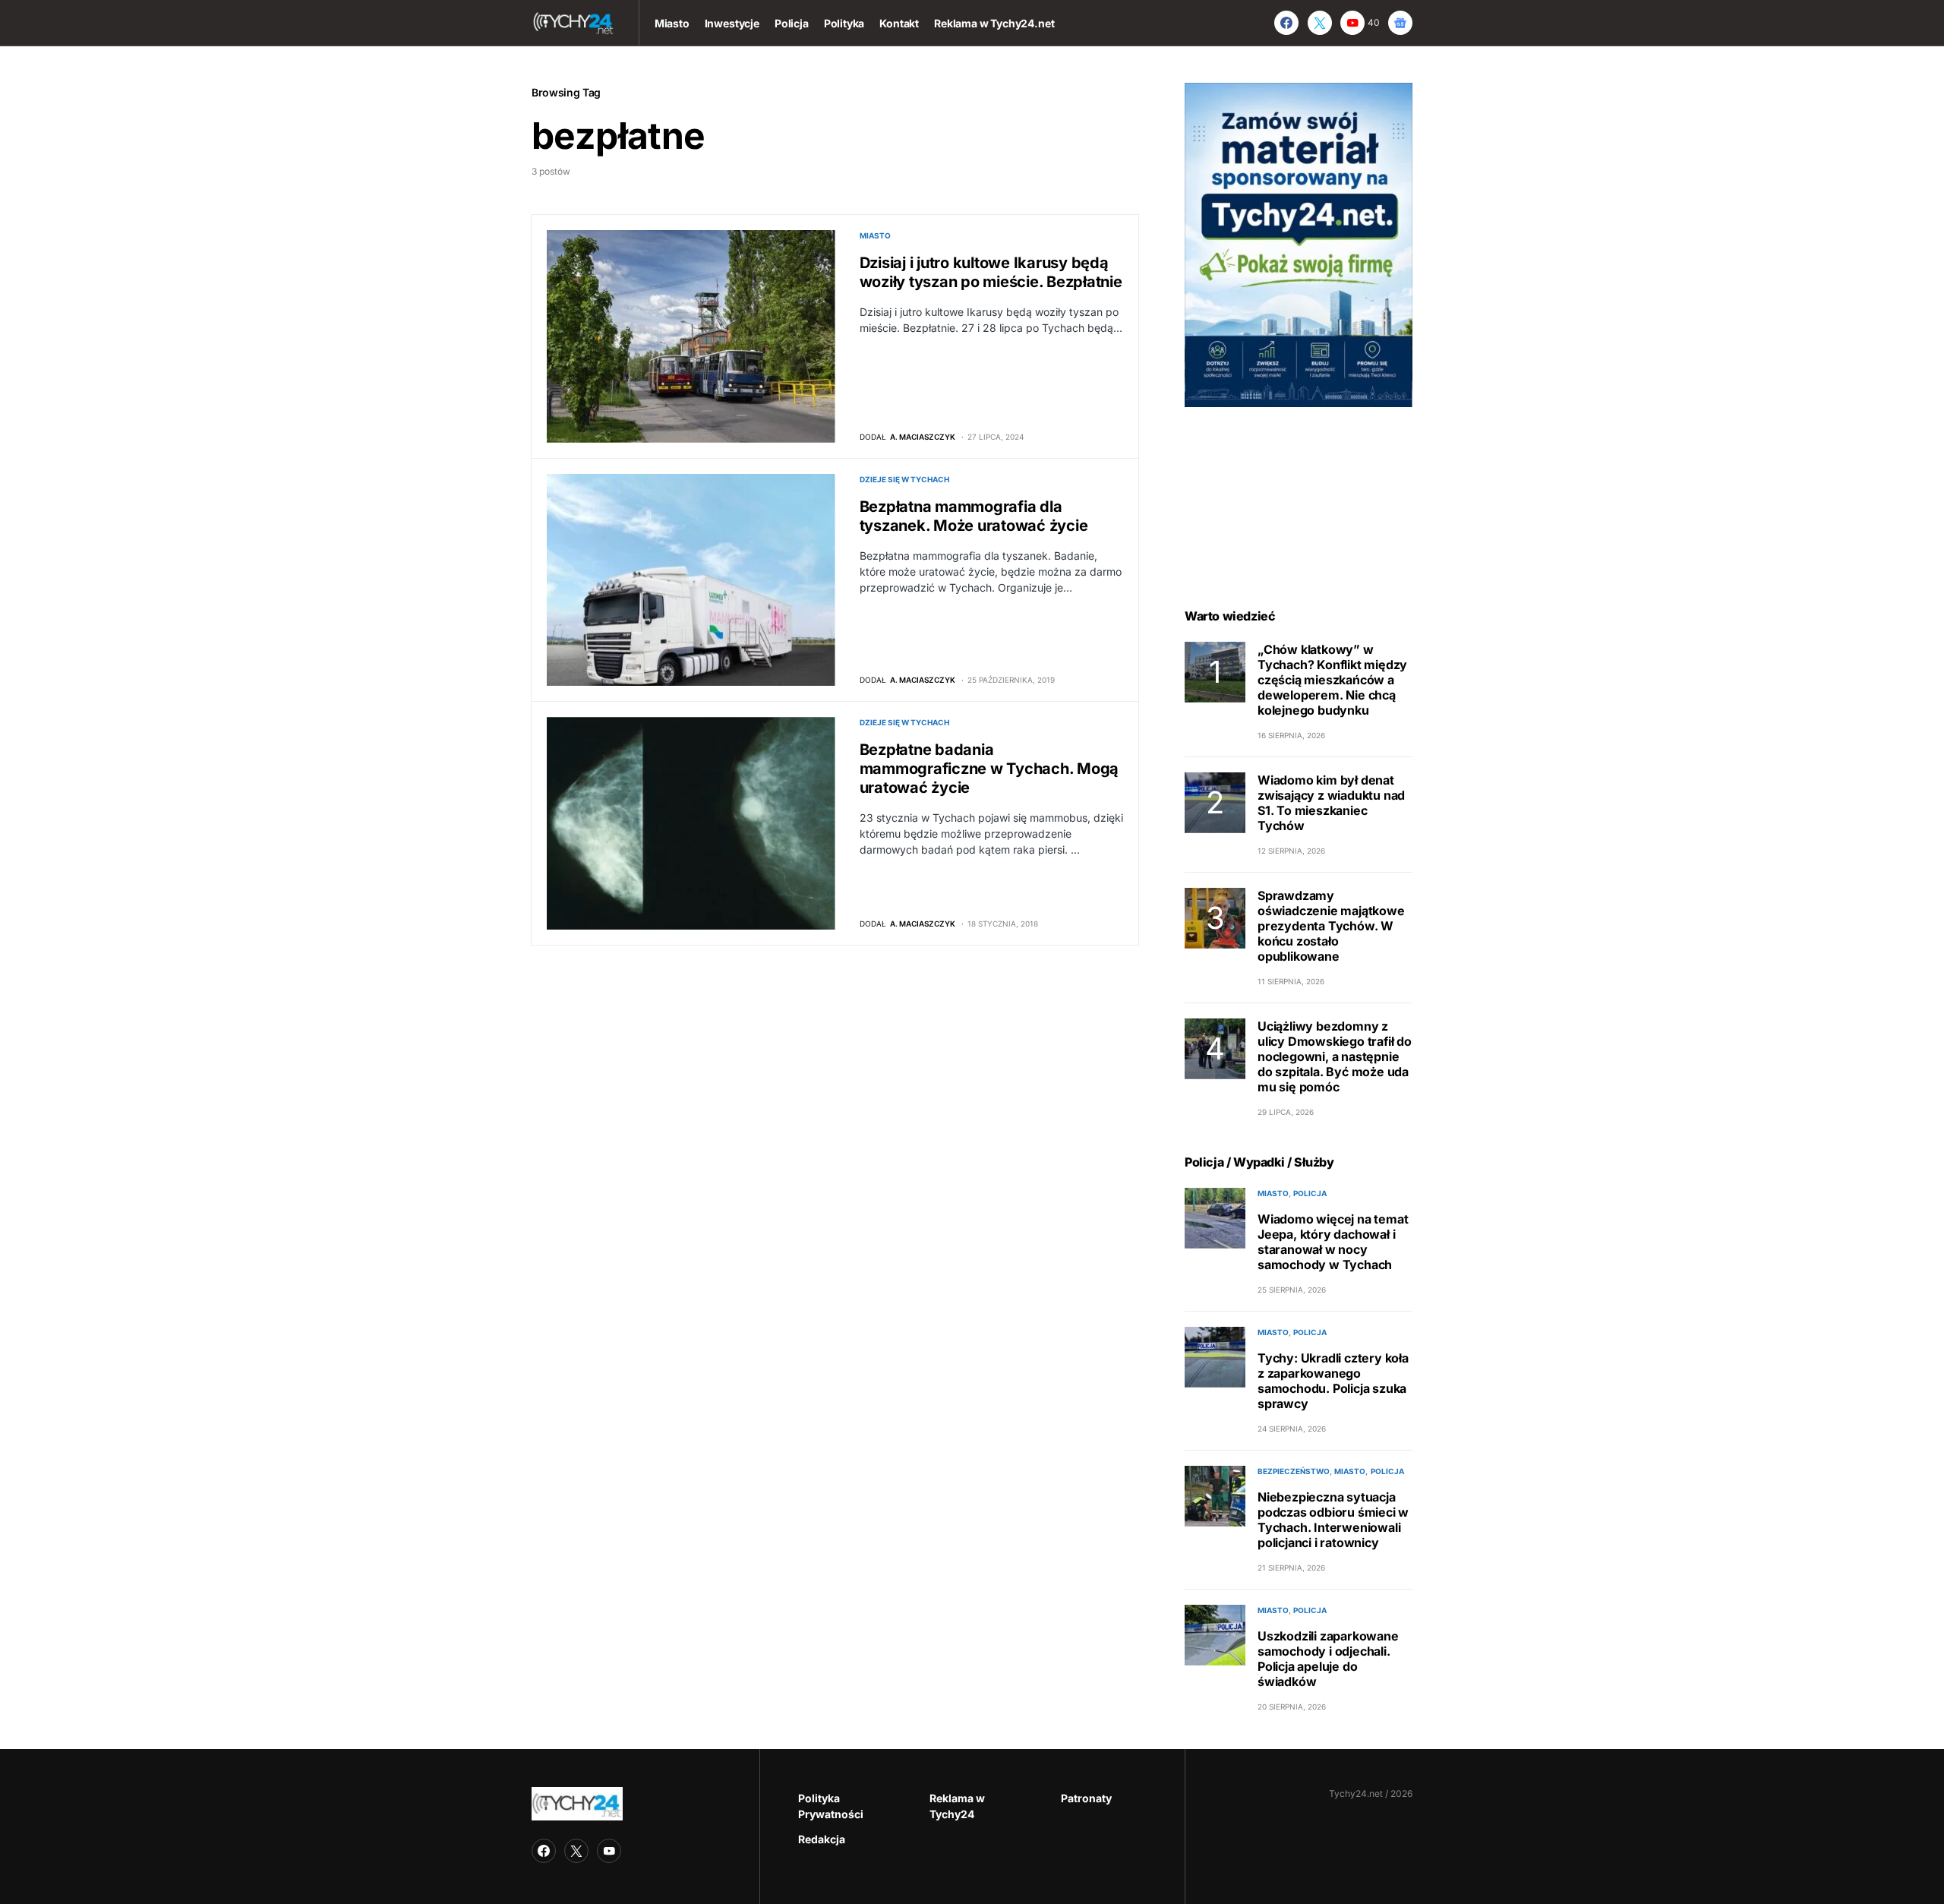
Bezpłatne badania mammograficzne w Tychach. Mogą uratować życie (989, 769)
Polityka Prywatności (831, 1806)
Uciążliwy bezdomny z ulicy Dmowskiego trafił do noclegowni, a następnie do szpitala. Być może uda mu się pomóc (1335, 1056)
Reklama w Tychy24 (957, 1806)
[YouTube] (609, 1851)
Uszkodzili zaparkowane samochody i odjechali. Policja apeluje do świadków (1328, 1659)
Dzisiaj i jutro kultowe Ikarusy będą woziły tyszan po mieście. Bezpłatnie (991, 272)
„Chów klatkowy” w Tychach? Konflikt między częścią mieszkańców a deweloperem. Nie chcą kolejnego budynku (1332, 680)
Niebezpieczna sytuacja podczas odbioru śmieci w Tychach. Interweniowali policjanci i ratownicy (1333, 1520)
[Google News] (1400, 23)
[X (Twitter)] (1320, 23)
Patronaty (1086, 1798)
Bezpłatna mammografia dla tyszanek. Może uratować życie (974, 516)
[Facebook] (1286, 23)
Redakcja (822, 1839)
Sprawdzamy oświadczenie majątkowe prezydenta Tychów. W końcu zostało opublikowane (1331, 926)
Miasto (875, 235)
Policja (1310, 1193)
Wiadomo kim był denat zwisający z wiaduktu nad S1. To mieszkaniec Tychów (1331, 803)
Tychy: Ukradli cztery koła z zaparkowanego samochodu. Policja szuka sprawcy (1333, 1381)
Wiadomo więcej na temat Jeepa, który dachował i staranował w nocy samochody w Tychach (1333, 1242)
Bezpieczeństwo (1294, 1471)
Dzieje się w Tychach (904, 479)
